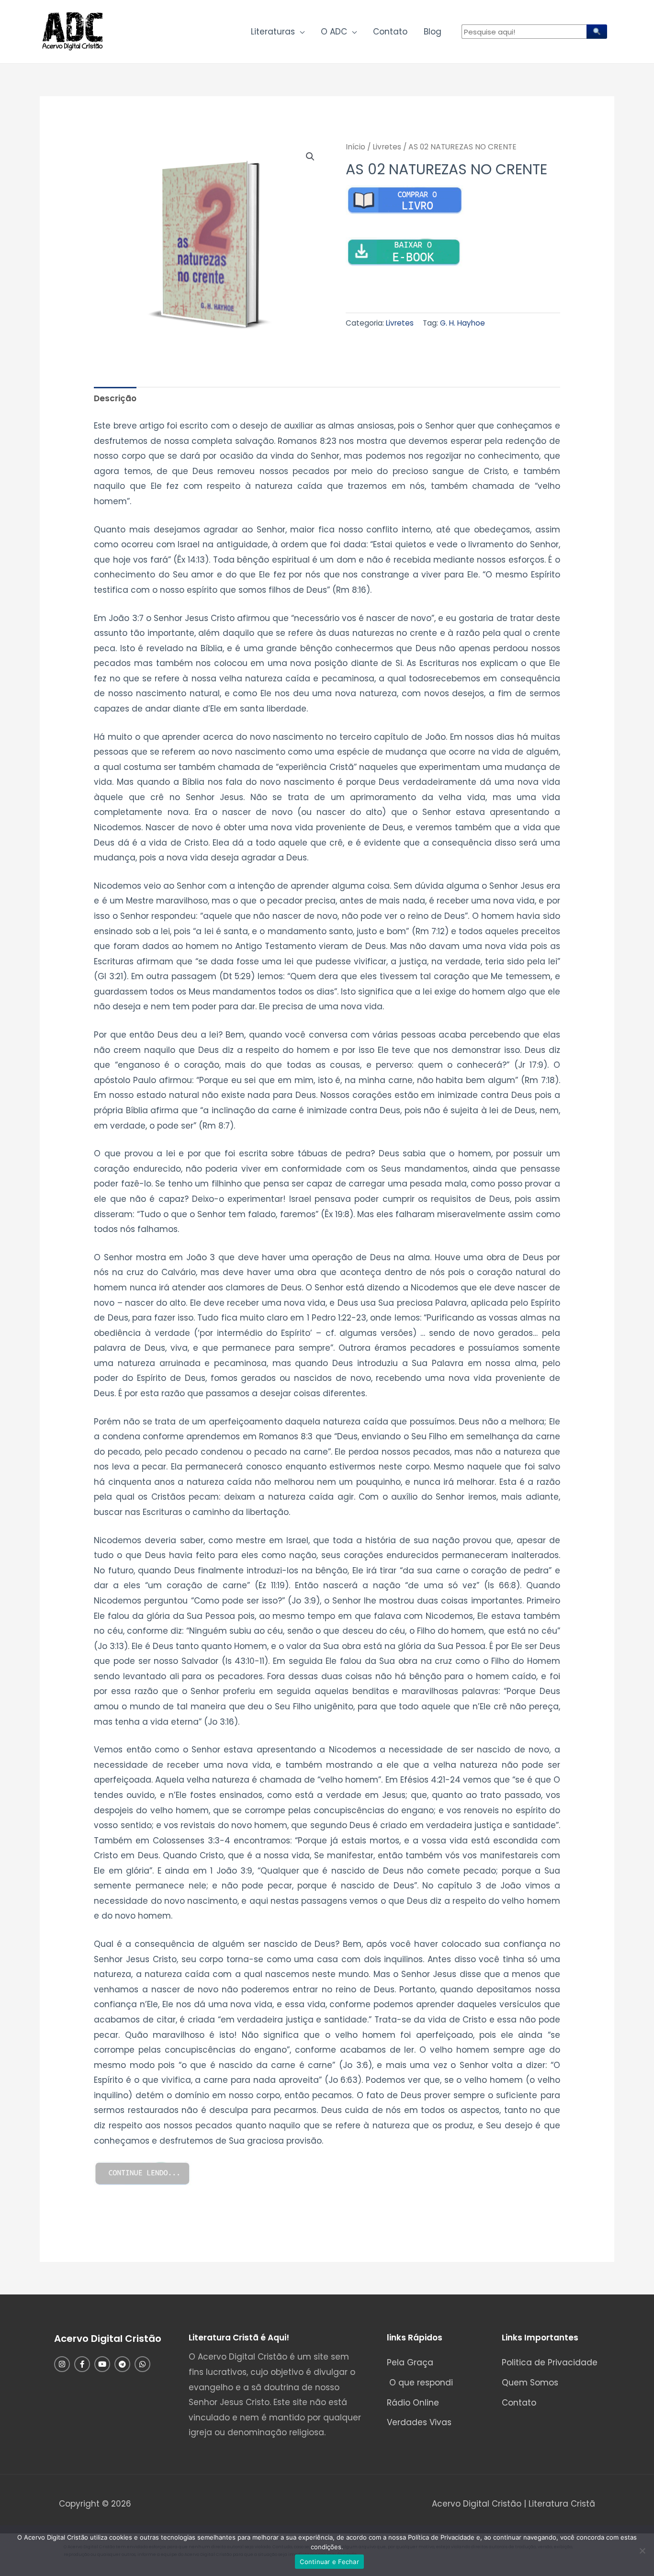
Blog (433, 32)
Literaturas (273, 32)
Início (355, 147)
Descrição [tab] (115, 398)
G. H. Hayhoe (462, 323)
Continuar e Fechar (329, 2562)
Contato (390, 32)
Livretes (387, 147)
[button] (310, 157)
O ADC (334, 32)
